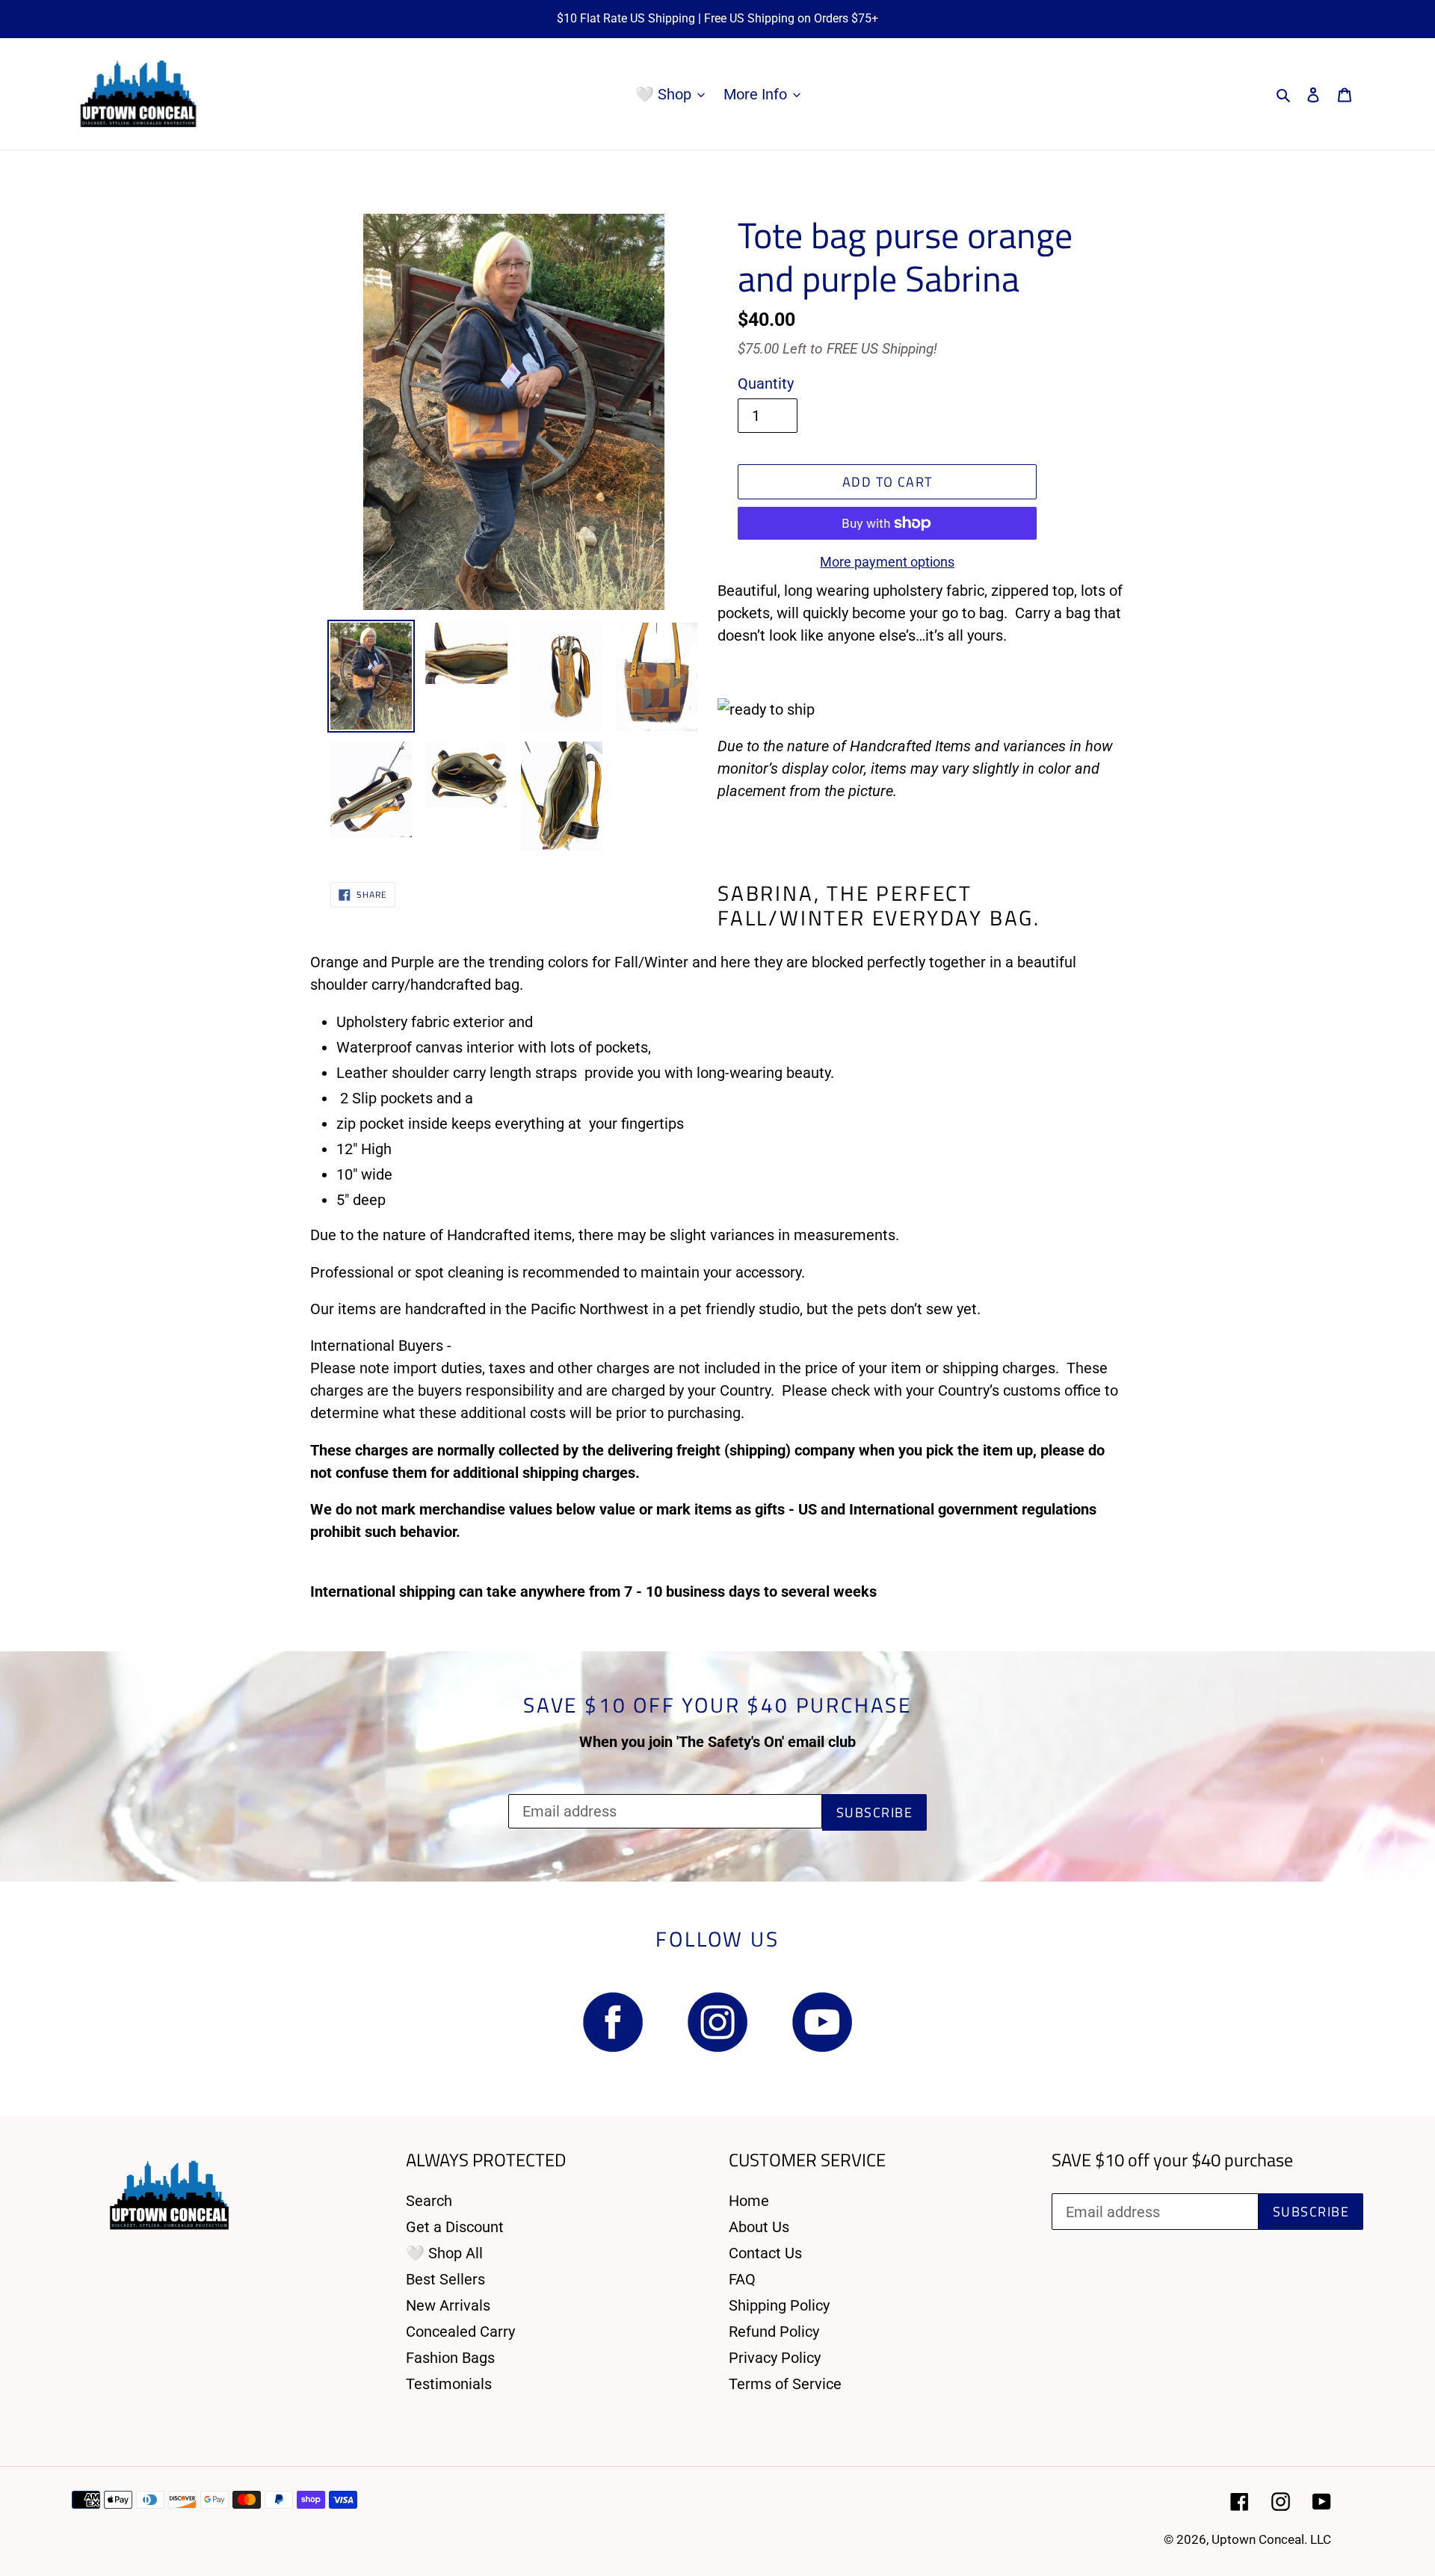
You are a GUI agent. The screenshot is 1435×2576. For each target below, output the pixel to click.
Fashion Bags (450, 2358)
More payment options (887, 562)
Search (429, 2201)
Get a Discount (455, 2227)
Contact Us (765, 2253)
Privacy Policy (775, 2358)
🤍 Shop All (444, 2253)
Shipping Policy (779, 2305)
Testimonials (449, 2384)
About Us (759, 2227)
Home (749, 2201)
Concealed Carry (460, 2332)
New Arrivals (448, 2305)
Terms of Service (785, 2384)
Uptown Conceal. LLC (1271, 2539)
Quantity (766, 383)
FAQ (742, 2279)
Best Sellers (445, 2279)
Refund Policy (774, 2332)
